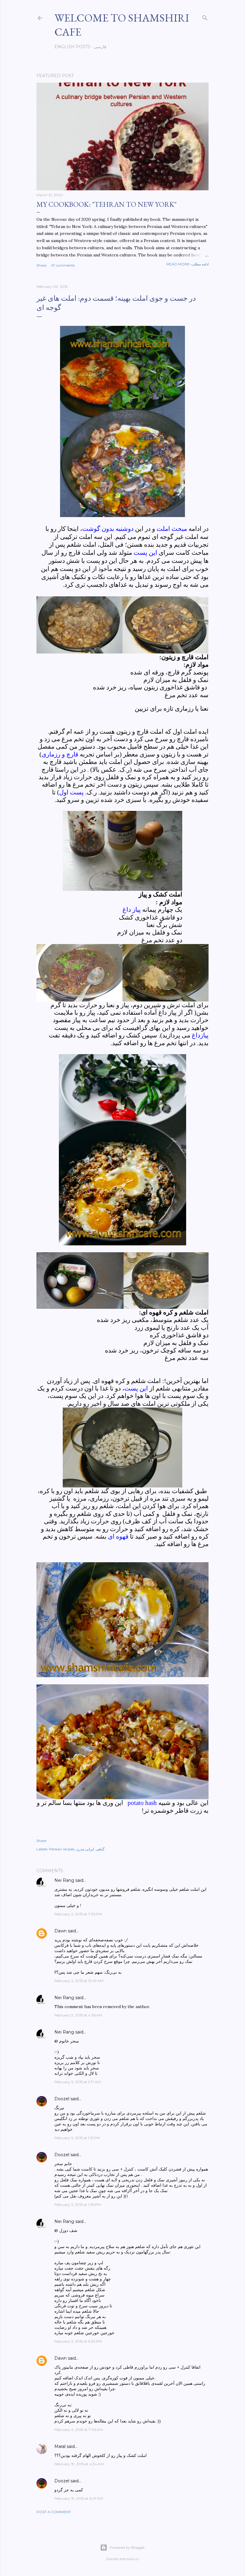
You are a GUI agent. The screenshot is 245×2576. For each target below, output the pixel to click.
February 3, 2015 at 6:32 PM (78, 2341)
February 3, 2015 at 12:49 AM (79, 1981)
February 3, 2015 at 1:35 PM (78, 2205)
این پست (136, 1388)
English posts (72, 47)
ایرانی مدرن (85, 1849)
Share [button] (41, 265)
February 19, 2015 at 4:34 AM (79, 2464)
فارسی (100, 47)
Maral (60, 2446)
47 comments (63, 265)
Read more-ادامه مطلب (187, 264)
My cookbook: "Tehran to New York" (107, 204)
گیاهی (100, 1849)
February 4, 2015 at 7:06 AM (79, 2430)
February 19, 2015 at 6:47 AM (79, 2498)
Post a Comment (54, 2512)
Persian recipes (62, 1849)
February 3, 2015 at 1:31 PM (77, 2138)
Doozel (62, 2099)
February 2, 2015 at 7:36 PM (78, 1914)
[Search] (205, 17)
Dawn (61, 1931)
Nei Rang (64, 1880)
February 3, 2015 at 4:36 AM (78, 2015)
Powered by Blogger (127, 2547)
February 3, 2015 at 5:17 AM (78, 2082)
